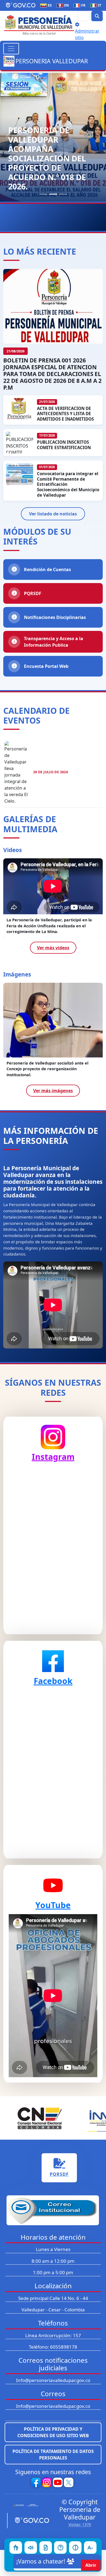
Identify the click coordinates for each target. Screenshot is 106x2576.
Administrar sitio (87, 34)
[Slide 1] (43, 194)
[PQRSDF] (46, 2547)
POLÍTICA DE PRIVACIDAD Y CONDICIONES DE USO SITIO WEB (53, 2432)
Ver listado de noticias (53, 514)
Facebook (53, 1681)
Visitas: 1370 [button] (80, 2525)
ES (47, 5)
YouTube (53, 1905)
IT (97, 5)
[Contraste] (75, 2547)
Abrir (91, 2565)
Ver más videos (53, 948)
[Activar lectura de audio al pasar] (31, 2547)
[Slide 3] (63, 194)
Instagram (53, 1457)
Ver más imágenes (53, 1091)
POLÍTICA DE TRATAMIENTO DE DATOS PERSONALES (53, 2455)
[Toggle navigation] (11, 49)
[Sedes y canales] (60, 2547)
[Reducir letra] (90, 2547)
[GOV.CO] (30, 2521)
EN (64, 5)
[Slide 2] (53, 194)
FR (81, 5)
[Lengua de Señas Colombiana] (16, 2547)
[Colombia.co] (28, 2505)
